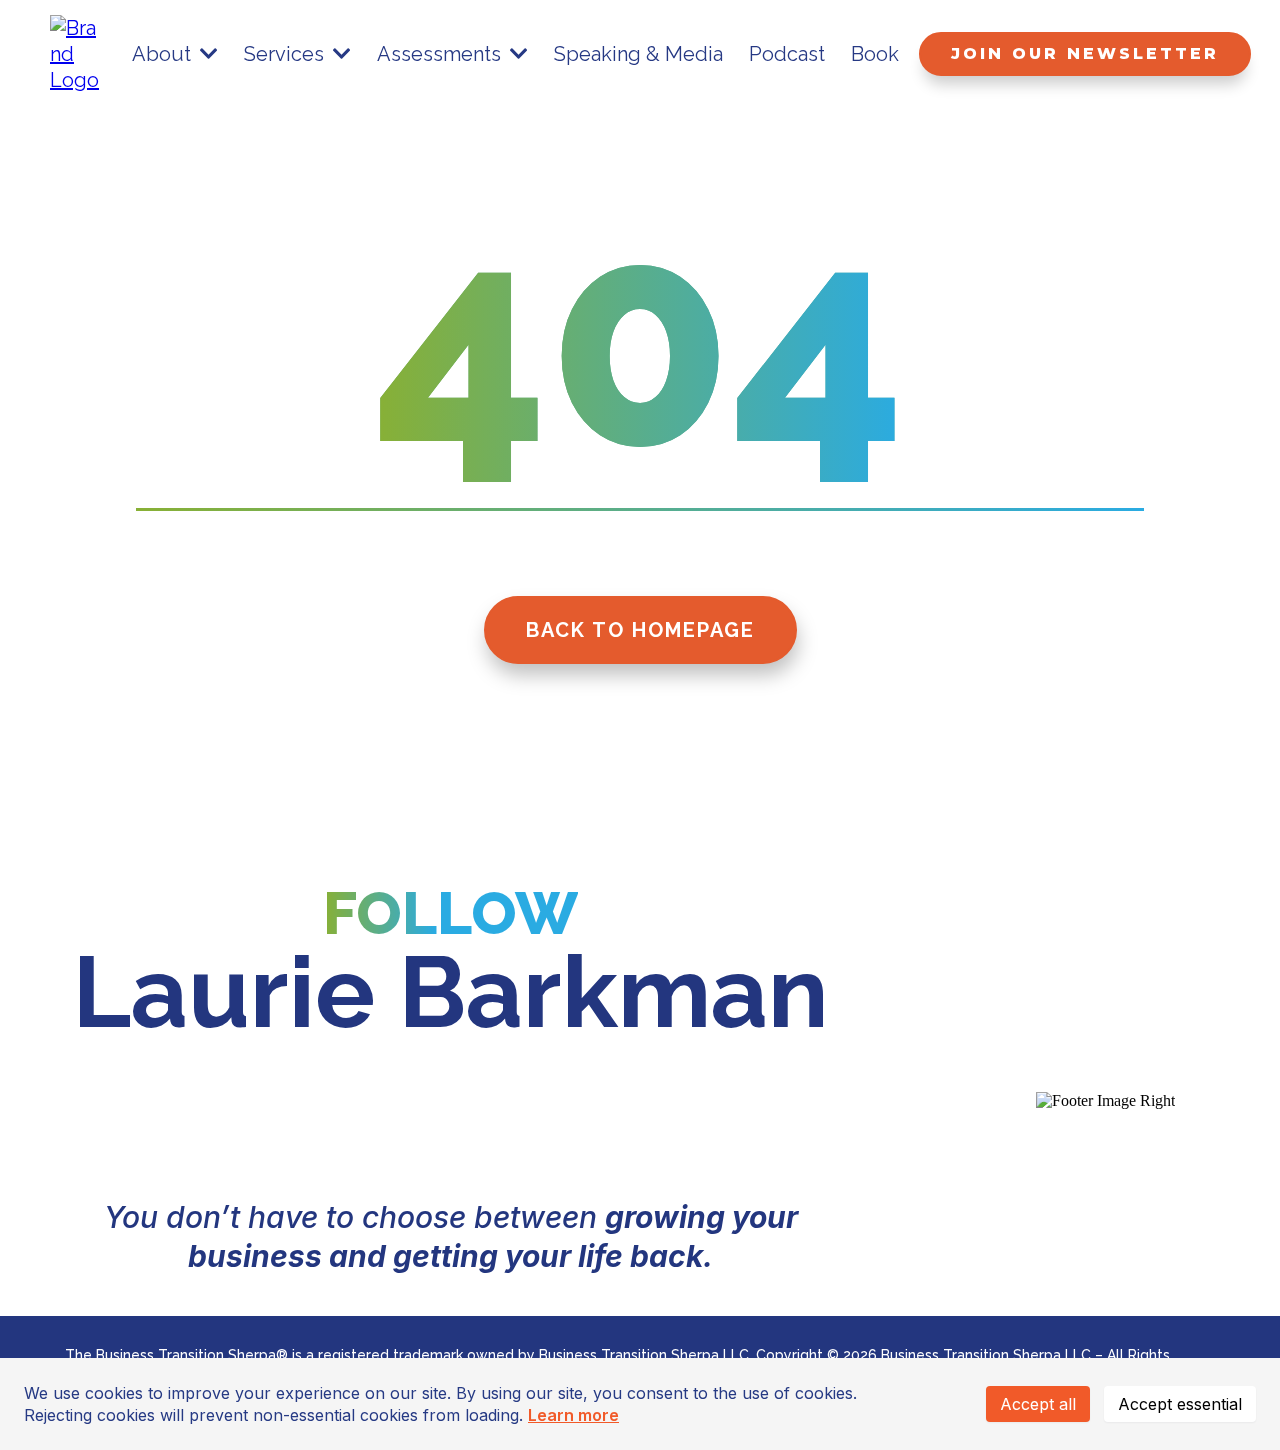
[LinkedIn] (280, 1120)
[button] (207, 54)
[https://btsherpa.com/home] (77, 52)
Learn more (573, 1415)
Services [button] (286, 54)
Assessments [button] (441, 54)
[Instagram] (394, 1120)
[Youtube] (622, 1120)
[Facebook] (508, 1120)
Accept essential (1180, 1404)
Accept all (1038, 1404)
